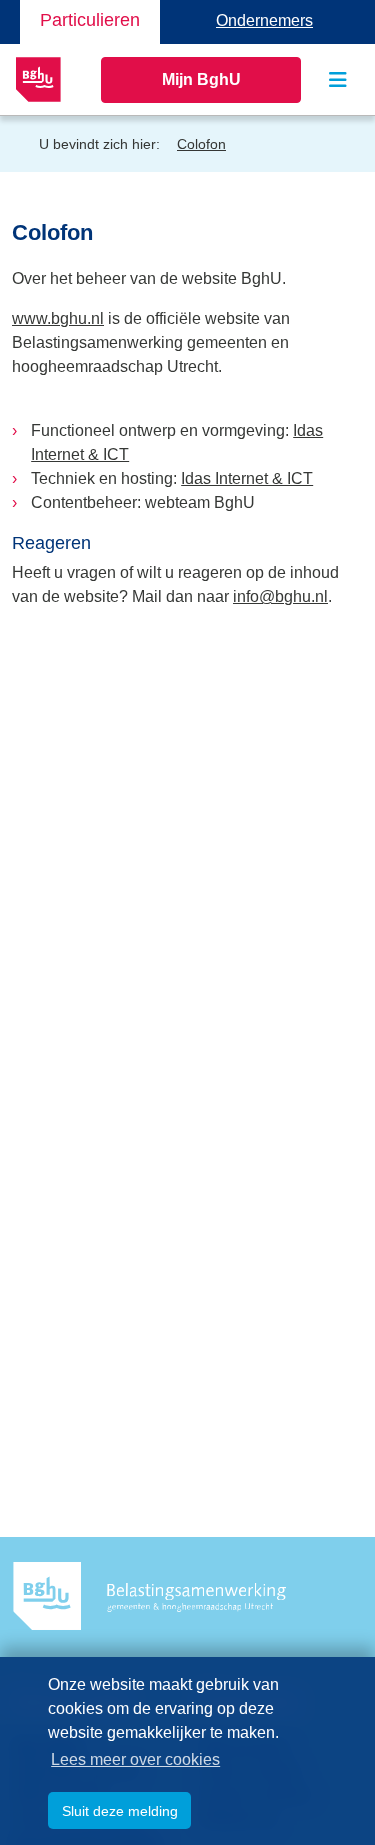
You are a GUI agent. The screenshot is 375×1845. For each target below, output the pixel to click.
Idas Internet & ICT (247, 478)
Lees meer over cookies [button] (135, 1759)
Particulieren (90, 20)
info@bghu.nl (280, 596)
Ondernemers (264, 20)
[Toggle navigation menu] (338, 80)
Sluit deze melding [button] (120, 1811)
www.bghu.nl (58, 318)
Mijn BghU (201, 79)
